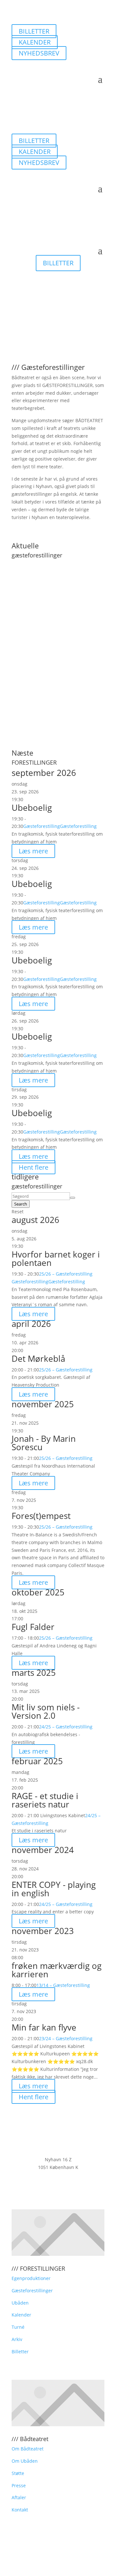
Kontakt (20, 2510)
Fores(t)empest (41, 1516)
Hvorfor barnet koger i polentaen (56, 1258)
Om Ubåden (25, 2461)
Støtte (18, 2473)
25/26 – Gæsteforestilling (66, 1274)
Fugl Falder (33, 1627)
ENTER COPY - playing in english (54, 1889)
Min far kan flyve (44, 2027)
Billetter (20, 2352)
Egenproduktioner (31, 2278)
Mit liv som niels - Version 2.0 (46, 1711)
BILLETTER (34, 31)
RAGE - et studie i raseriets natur (45, 1800)
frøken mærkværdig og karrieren (57, 1970)
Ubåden (20, 2303)
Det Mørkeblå (38, 1359)
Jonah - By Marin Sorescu (44, 1443)
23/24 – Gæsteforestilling (66, 2038)
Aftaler (19, 2497)
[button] (58, 651)
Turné (18, 2327)
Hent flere (34, 1167)
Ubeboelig (32, 808)
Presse (19, 2485)
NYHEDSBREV (39, 53)
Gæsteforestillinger (32, 2291)
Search (21, 1204)
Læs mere (33, 851)
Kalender (21, 2315)
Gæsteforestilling (42, 826)
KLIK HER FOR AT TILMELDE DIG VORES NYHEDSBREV (58, 2190)
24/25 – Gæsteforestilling (66, 1727)
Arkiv (17, 2339)
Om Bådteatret (28, 2449)
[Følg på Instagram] (30, 64)
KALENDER (35, 42)
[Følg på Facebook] (17, 64)
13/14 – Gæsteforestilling (63, 1985)
